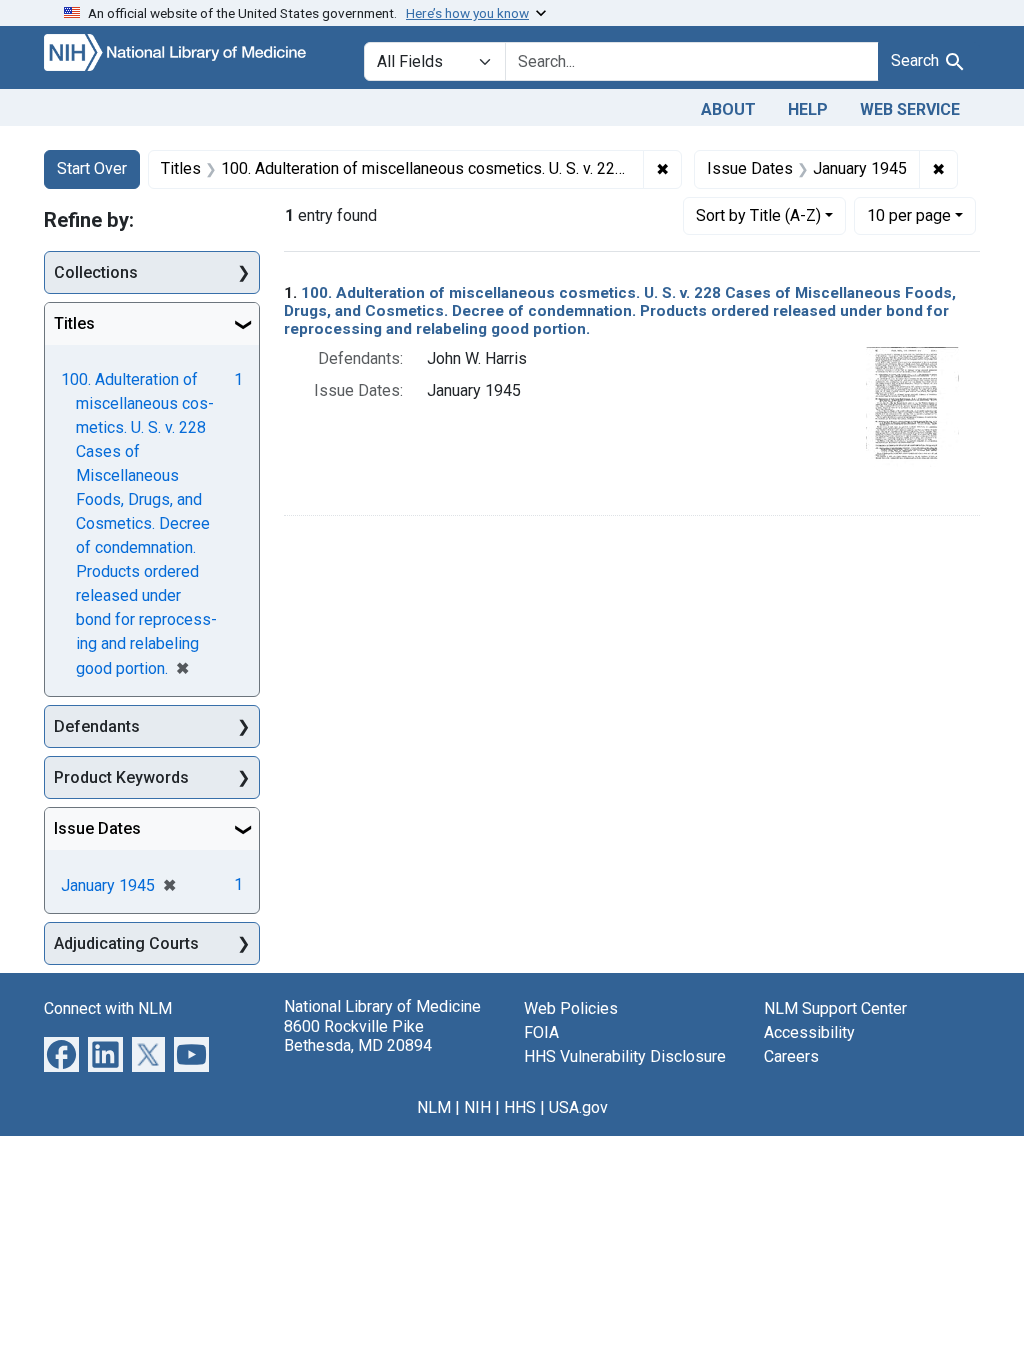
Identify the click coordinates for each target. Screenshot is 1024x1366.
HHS (520, 1107)
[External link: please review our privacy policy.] (61, 1053)
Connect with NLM (108, 1008)
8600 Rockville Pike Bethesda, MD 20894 (358, 1036)
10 (909, 215)
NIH (477, 1107)
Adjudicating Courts (126, 943)
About (728, 109)
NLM (434, 1107)
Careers (791, 1056)
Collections (96, 272)
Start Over (92, 168)
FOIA (541, 1032)
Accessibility (809, 1032)
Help (808, 109)
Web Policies (571, 1008)
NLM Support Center (835, 1008)
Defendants (97, 726)
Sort (758, 215)
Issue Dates (97, 828)
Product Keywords (121, 777)
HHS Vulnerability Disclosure (625, 1056)
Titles (74, 323)
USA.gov (578, 1107)
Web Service (910, 109)
